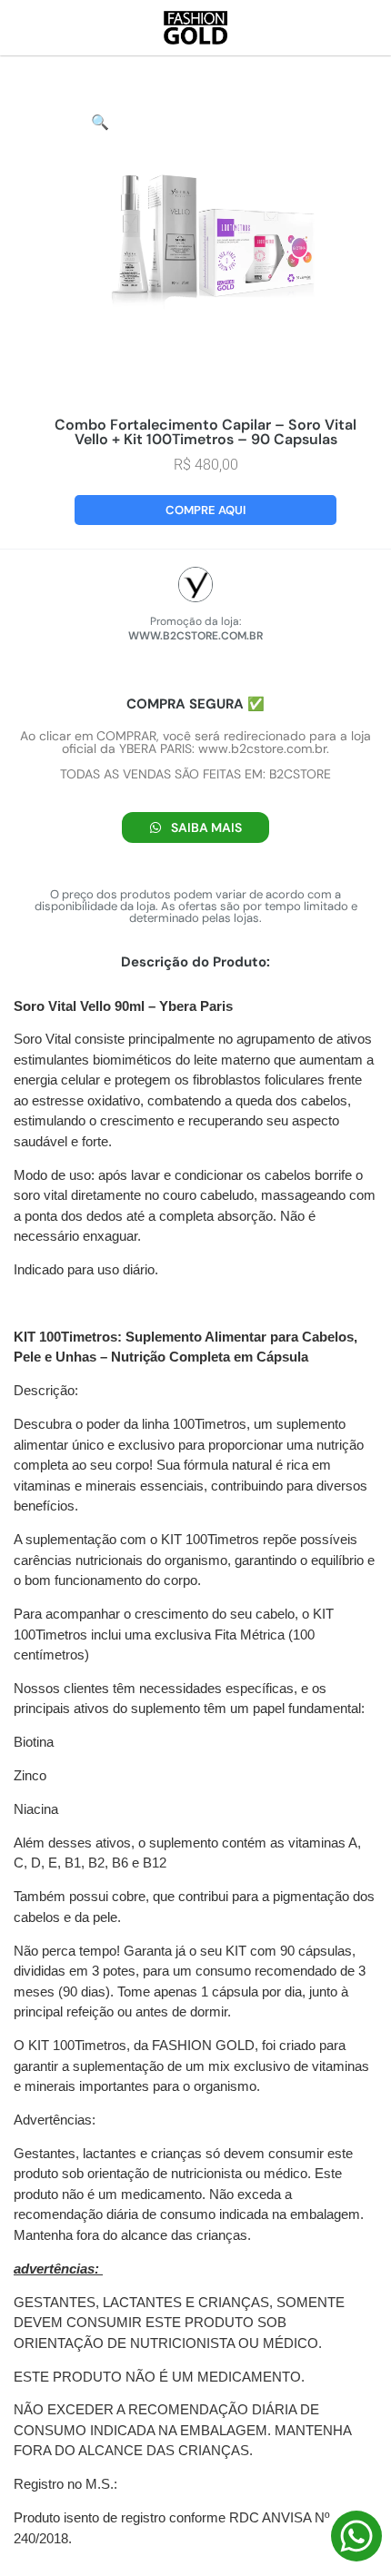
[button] (100, 122)
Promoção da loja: (195, 621)
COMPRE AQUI (206, 510)
